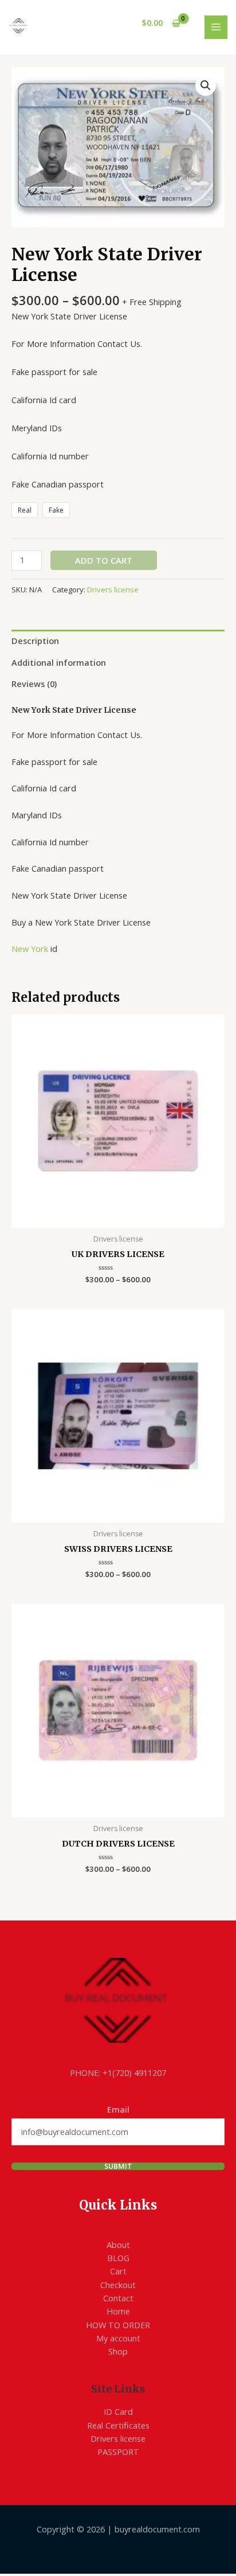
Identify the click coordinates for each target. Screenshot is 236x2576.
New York (30, 949)
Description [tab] (35, 641)
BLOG (118, 2258)
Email (118, 2109)
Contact (118, 2298)
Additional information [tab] (59, 662)
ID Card (118, 2411)
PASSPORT (118, 2452)
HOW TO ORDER (118, 2325)
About (118, 2245)
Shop (118, 2351)
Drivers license (113, 590)
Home (118, 2311)
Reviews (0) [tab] (34, 684)
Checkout (118, 2285)
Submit (118, 2166)
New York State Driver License (74, 710)
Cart (118, 2271)
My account (118, 2338)
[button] (206, 85)
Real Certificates (118, 2425)
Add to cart (104, 560)
